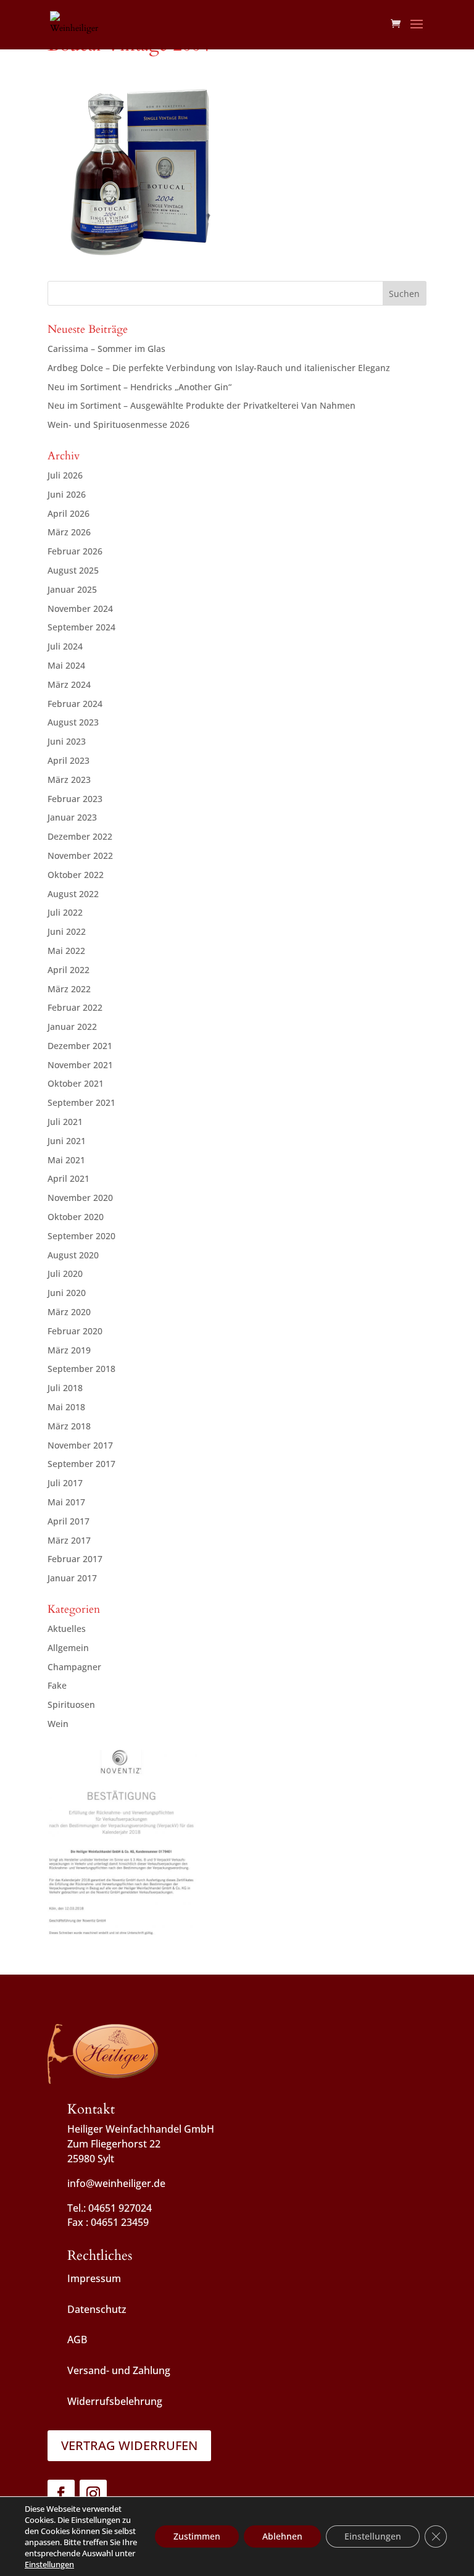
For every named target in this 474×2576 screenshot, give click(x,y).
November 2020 (80, 1198)
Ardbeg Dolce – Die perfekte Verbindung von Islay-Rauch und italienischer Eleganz (219, 368)
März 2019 (69, 1350)
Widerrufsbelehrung (115, 2401)
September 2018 (81, 1369)
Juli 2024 (65, 646)
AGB (77, 2340)
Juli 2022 (65, 912)
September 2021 (81, 1102)
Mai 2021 (66, 1160)
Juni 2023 (67, 741)
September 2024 (81, 627)
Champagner (74, 1667)
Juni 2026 (67, 494)
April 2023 (69, 760)
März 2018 (69, 1426)
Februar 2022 (75, 1007)
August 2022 (73, 894)
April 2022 (69, 970)
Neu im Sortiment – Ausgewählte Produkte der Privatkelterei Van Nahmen (202, 405)
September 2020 (81, 1236)
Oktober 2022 (76, 875)
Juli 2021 (65, 1122)
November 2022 (80, 855)
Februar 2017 (75, 1559)
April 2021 (69, 1178)
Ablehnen (282, 2536)
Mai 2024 (66, 665)
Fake (57, 1685)
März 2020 (69, 1312)
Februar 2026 (75, 551)
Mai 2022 (66, 951)
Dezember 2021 (80, 1046)
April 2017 (69, 1521)
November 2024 (80, 608)
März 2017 (69, 1540)
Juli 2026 (65, 475)
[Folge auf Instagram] (93, 2493)
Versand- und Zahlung (119, 2370)
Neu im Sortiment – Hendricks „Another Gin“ (139, 387)
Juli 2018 (65, 1388)
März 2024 (69, 684)
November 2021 (80, 1065)
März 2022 (69, 989)
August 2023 (73, 722)
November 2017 (80, 1445)
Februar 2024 (75, 704)
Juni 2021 (67, 1141)
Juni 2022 (67, 931)
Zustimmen (197, 2536)
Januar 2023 (72, 817)
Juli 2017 (65, 1483)
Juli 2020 (65, 1273)
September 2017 (81, 1464)
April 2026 (69, 513)
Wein (58, 1724)
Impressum (94, 2278)
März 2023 (69, 780)
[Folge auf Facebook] (61, 2493)
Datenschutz (97, 2309)
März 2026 (69, 532)
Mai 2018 (66, 1407)
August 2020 (73, 1255)
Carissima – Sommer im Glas (106, 349)
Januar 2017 (72, 1578)
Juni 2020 (67, 1293)
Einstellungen (49, 2564)
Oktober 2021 (76, 1083)
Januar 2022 (72, 1027)
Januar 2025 (72, 589)
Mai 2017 (66, 1502)
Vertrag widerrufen (129, 2445)
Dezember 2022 (80, 836)
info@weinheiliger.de (116, 2183)
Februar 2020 (75, 1331)
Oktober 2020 (76, 1217)
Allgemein (68, 1648)
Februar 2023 (75, 799)
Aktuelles (67, 1629)
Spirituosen (71, 1704)
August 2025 (73, 570)
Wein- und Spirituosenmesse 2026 (118, 424)
